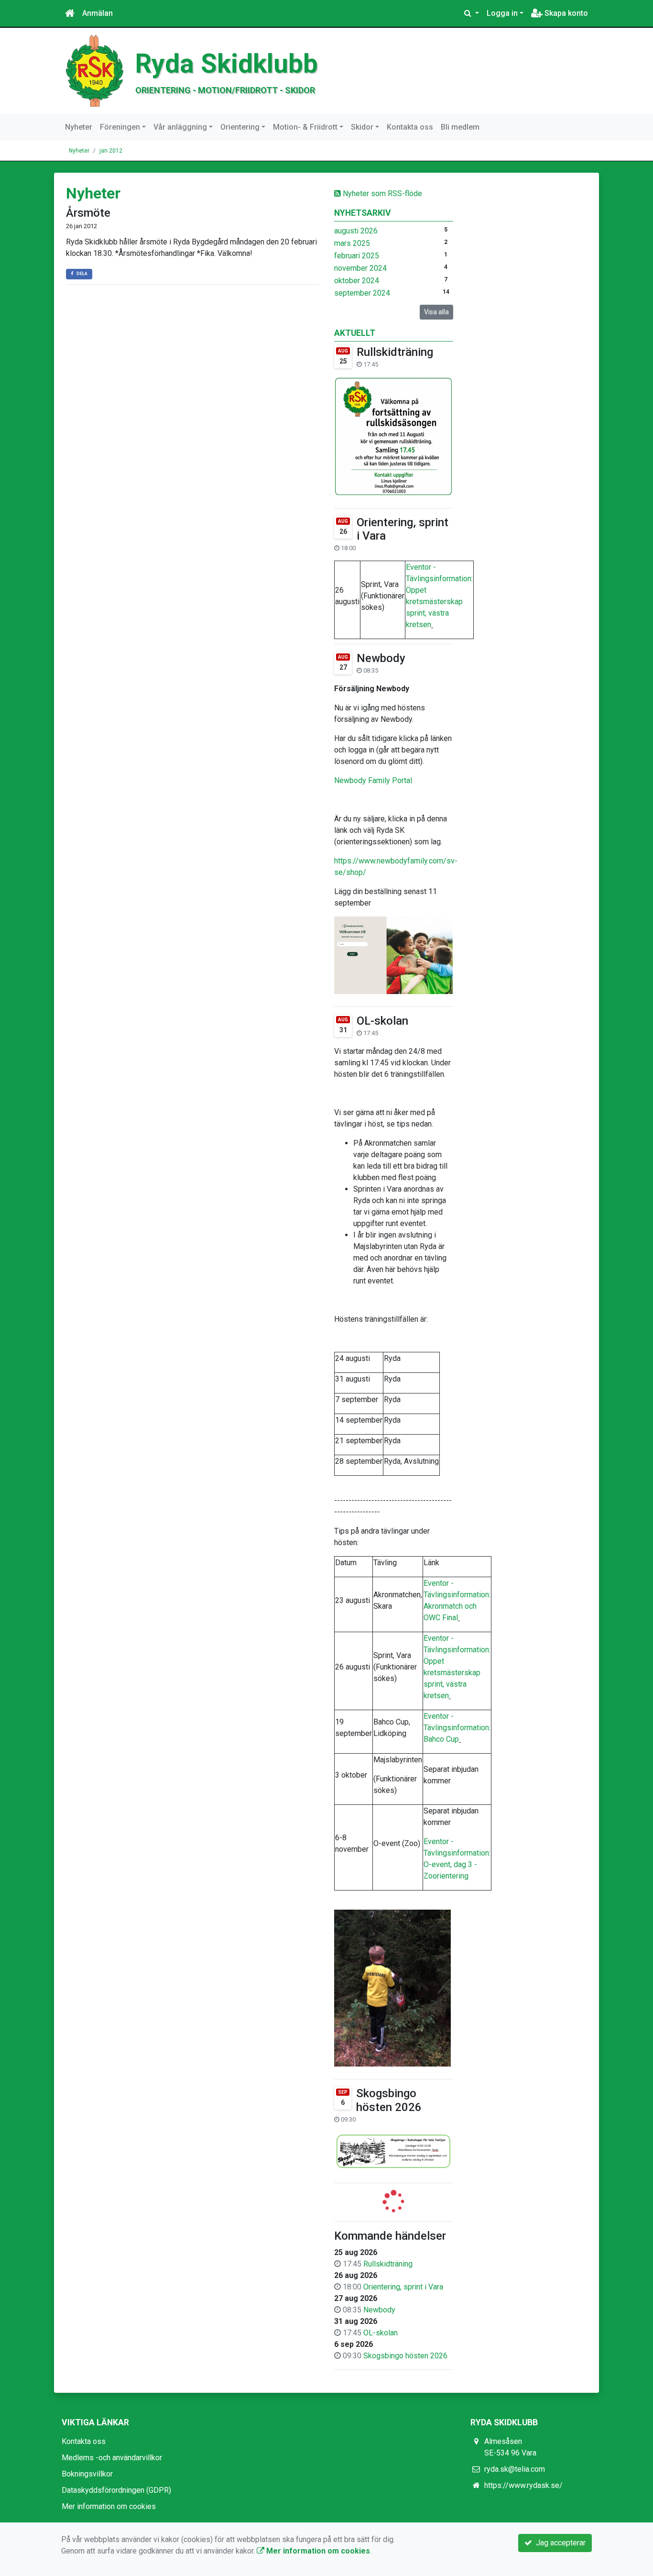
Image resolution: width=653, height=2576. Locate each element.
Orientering (240, 127)
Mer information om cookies (109, 2506)
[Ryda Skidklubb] (95, 70)
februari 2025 (357, 256)
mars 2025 (352, 243)
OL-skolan (382, 1021)
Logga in (502, 13)
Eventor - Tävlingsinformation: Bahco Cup (457, 1728)
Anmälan (98, 13)
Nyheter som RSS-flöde (381, 193)
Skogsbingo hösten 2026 (389, 2100)
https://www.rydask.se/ (523, 2485)
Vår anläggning (180, 127)
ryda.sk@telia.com (515, 2469)
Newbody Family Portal (373, 780)
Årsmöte (88, 213)
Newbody (381, 658)
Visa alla (436, 312)
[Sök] (472, 13)
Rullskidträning (395, 352)
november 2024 (360, 268)
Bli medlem (460, 127)
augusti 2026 (356, 231)
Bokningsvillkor (87, 2474)
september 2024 (362, 293)
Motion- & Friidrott (305, 127)
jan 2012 (111, 151)
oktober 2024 (357, 281)
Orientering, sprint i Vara (403, 2287)
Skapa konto (565, 13)
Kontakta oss (410, 127)
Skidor (362, 127)
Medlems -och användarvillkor (112, 2458)
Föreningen (120, 127)
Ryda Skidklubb (227, 64)
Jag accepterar (559, 2543)
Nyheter (79, 127)
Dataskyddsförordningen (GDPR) (116, 2490)
